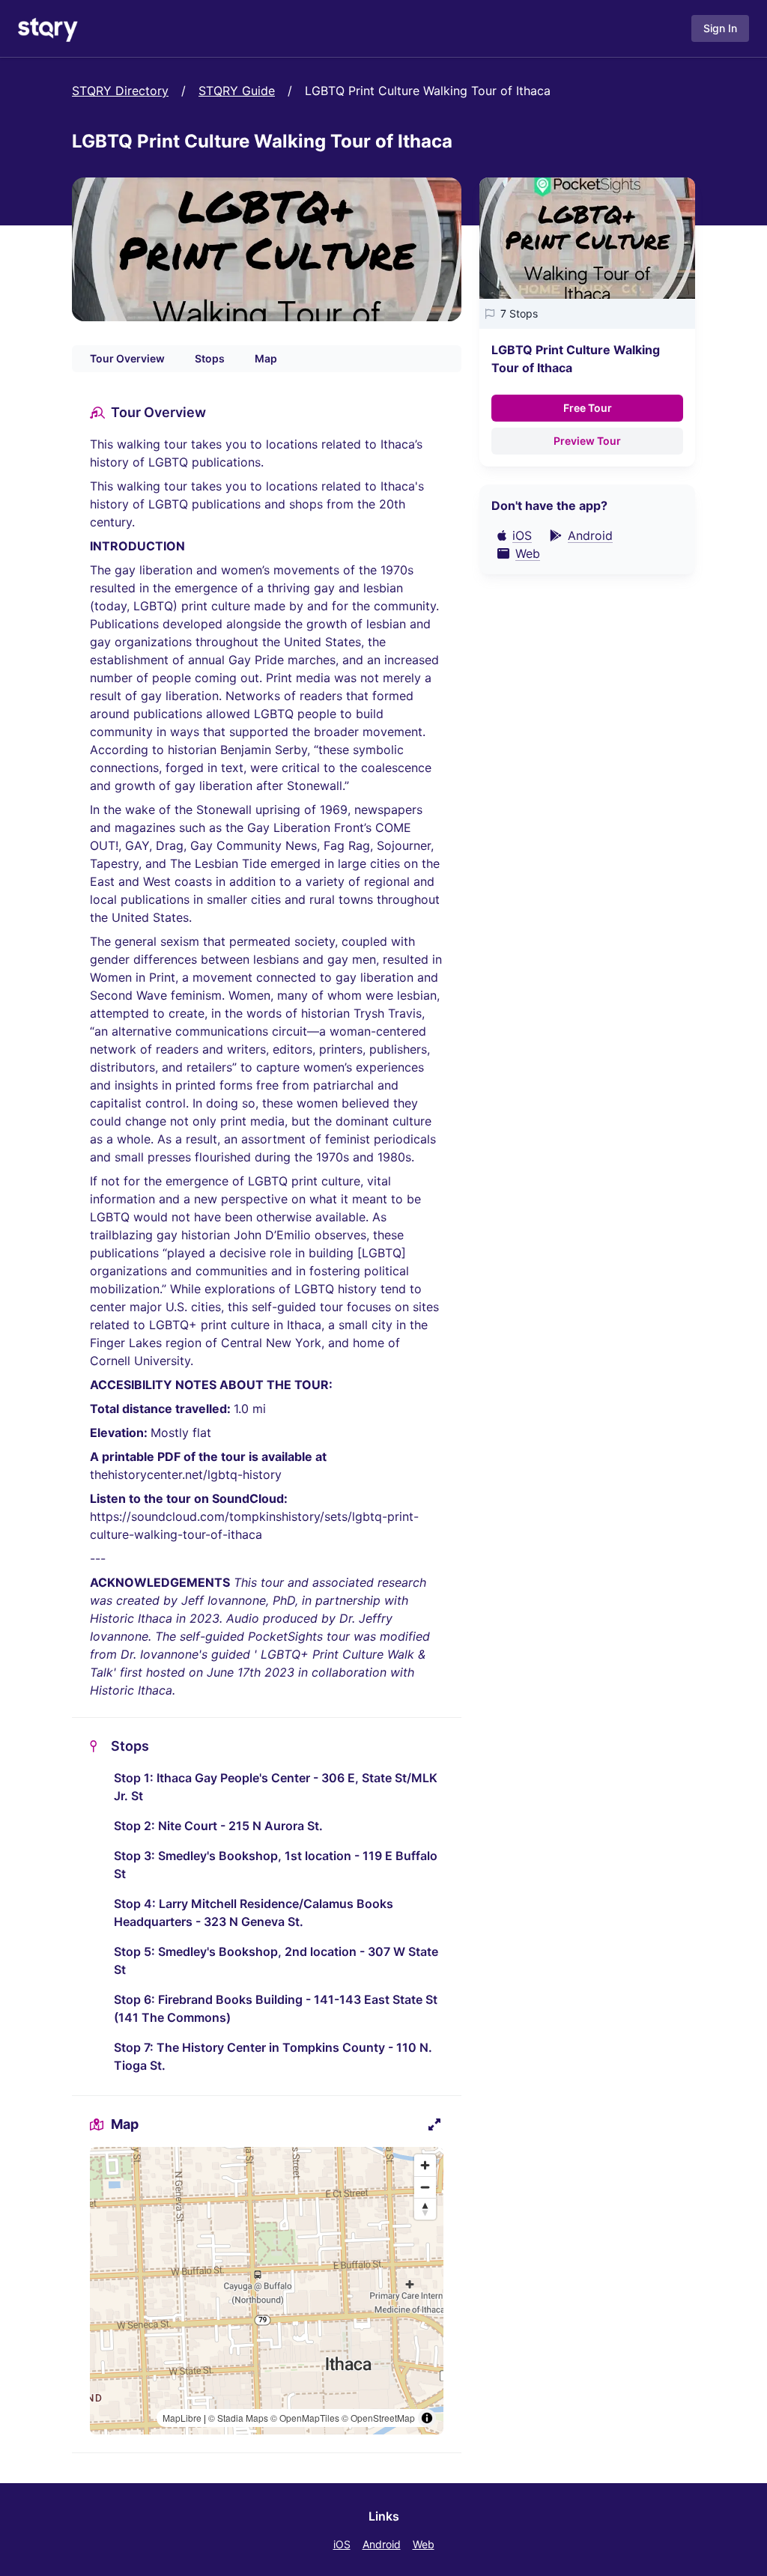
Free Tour (588, 408)
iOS (342, 2544)
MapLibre (182, 2418)
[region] (267, 2291)
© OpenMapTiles (305, 2418)
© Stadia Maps (238, 2418)
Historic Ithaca (131, 1618)
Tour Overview (127, 358)
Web (424, 2544)
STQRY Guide (237, 91)
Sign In (720, 28)
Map (266, 358)
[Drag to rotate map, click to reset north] (425, 2209)
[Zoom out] (425, 2187)
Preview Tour (587, 441)
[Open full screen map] (434, 2124)
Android (382, 2544)
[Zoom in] (425, 2165)
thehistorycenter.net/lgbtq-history (186, 1474)
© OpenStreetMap (378, 2418)
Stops (210, 358)
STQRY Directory (120, 91)
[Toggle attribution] (427, 2418)
